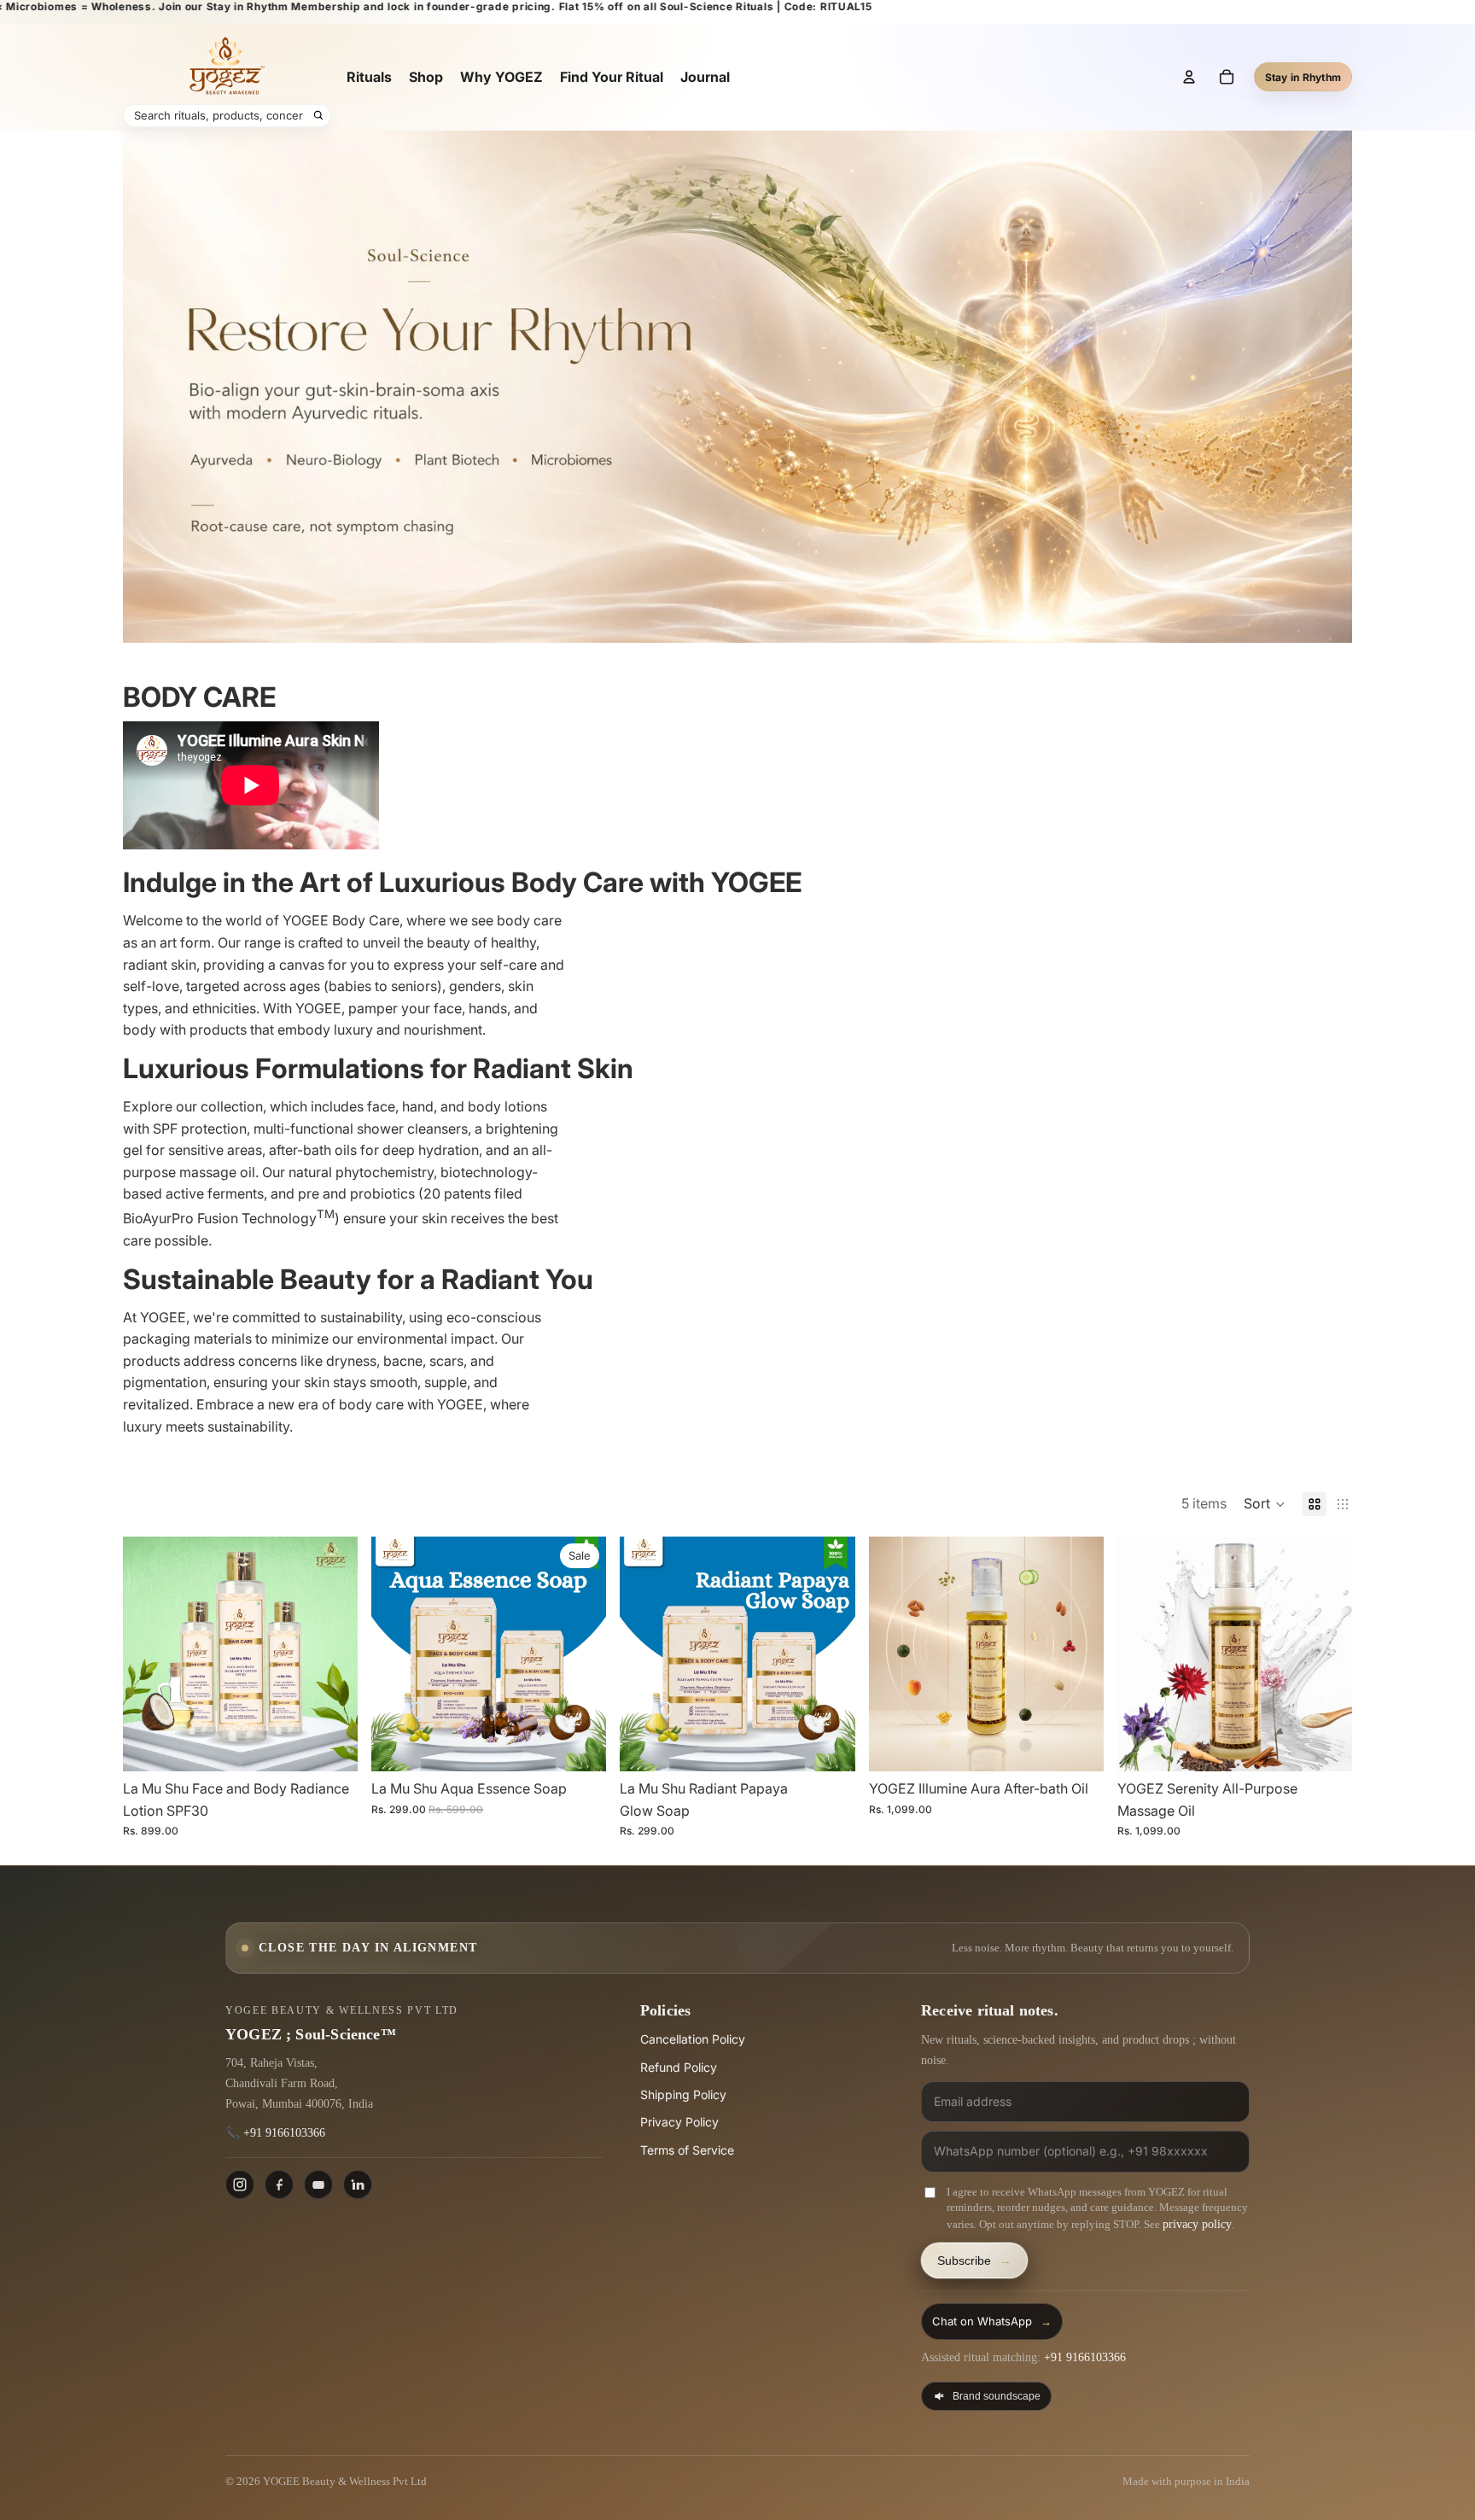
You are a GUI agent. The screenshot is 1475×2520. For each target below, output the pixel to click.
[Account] (1189, 77)
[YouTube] (318, 2185)
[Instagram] (240, 2185)
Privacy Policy (679, 2122)
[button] (1265, 1504)
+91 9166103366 (284, 2133)
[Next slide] (332, 1654)
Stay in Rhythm (1303, 77)
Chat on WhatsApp (992, 2321)
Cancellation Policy (693, 2039)
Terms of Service (687, 2150)
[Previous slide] (149, 1654)
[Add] (331, 1745)
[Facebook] (279, 2185)
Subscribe (974, 2260)
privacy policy (1197, 2224)
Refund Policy (679, 2067)
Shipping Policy (683, 2094)
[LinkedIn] (358, 2185)
